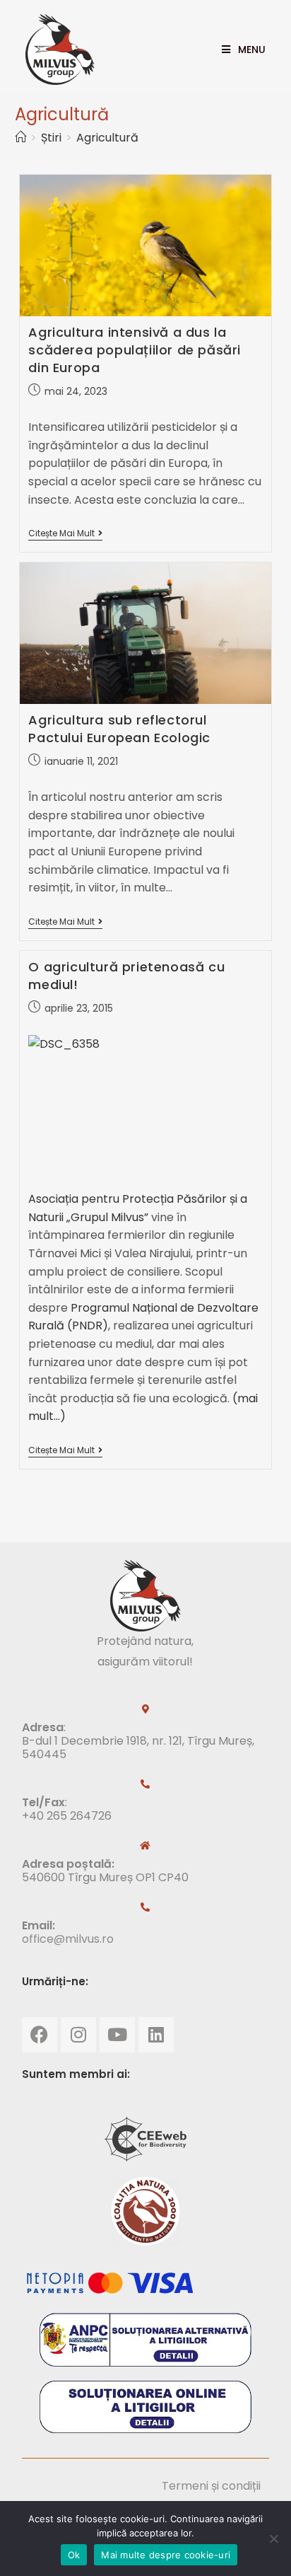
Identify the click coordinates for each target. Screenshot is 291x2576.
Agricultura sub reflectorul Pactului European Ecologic (119, 729)
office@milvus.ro (68, 1939)
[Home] (20, 138)
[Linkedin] (156, 2035)
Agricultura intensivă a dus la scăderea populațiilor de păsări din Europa (135, 350)
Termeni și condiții (211, 2486)
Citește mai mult (65, 534)
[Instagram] (78, 2035)
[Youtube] (117, 2035)
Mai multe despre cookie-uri (166, 2555)
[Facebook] (40, 2035)
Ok (74, 2555)
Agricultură (107, 138)
